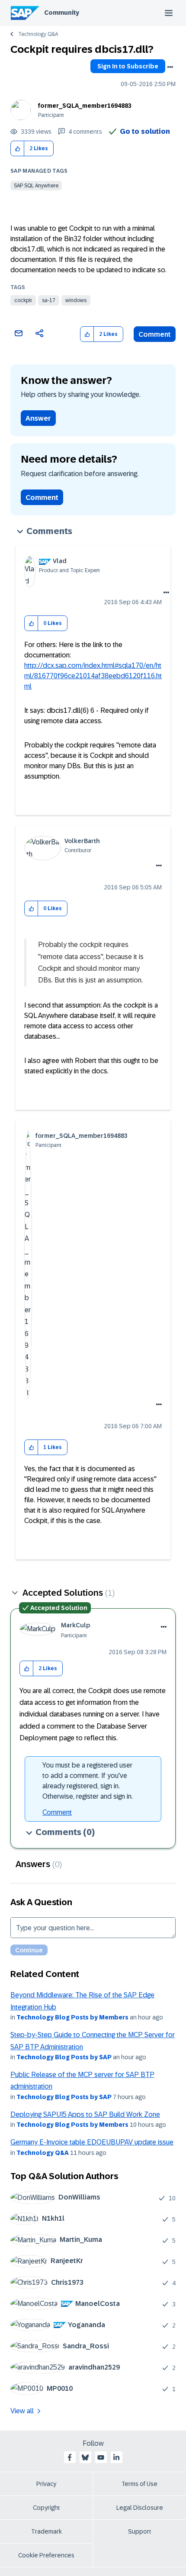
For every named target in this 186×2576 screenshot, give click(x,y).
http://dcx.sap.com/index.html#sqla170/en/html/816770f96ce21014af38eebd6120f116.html (93, 676)
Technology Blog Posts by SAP (64, 2057)
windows (76, 300)
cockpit (23, 300)
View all (22, 2411)
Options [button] (170, 67)
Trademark (46, 2531)
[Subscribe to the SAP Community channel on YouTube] (101, 2457)
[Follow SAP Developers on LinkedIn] (116, 2457)
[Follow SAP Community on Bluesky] (85, 2457)
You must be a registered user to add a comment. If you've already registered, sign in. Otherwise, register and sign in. (88, 1781)
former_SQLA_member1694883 (85, 106)
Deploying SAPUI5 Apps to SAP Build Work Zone (85, 2114)
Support (140, 2531)
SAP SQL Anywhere (36, 186)
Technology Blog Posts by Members (72, 2017)
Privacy (46, 2484)
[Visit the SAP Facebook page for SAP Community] (70, 2457)
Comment (155, 334)
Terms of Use (139, 2484)
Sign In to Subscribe (128, 66)
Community (62, 13)
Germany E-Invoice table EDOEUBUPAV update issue (92, 2142)
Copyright (46, 2508)
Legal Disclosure (140, 2508)
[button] (18, 149)
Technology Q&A (38, 34)
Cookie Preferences (46, 2555)
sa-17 (49, 300)
